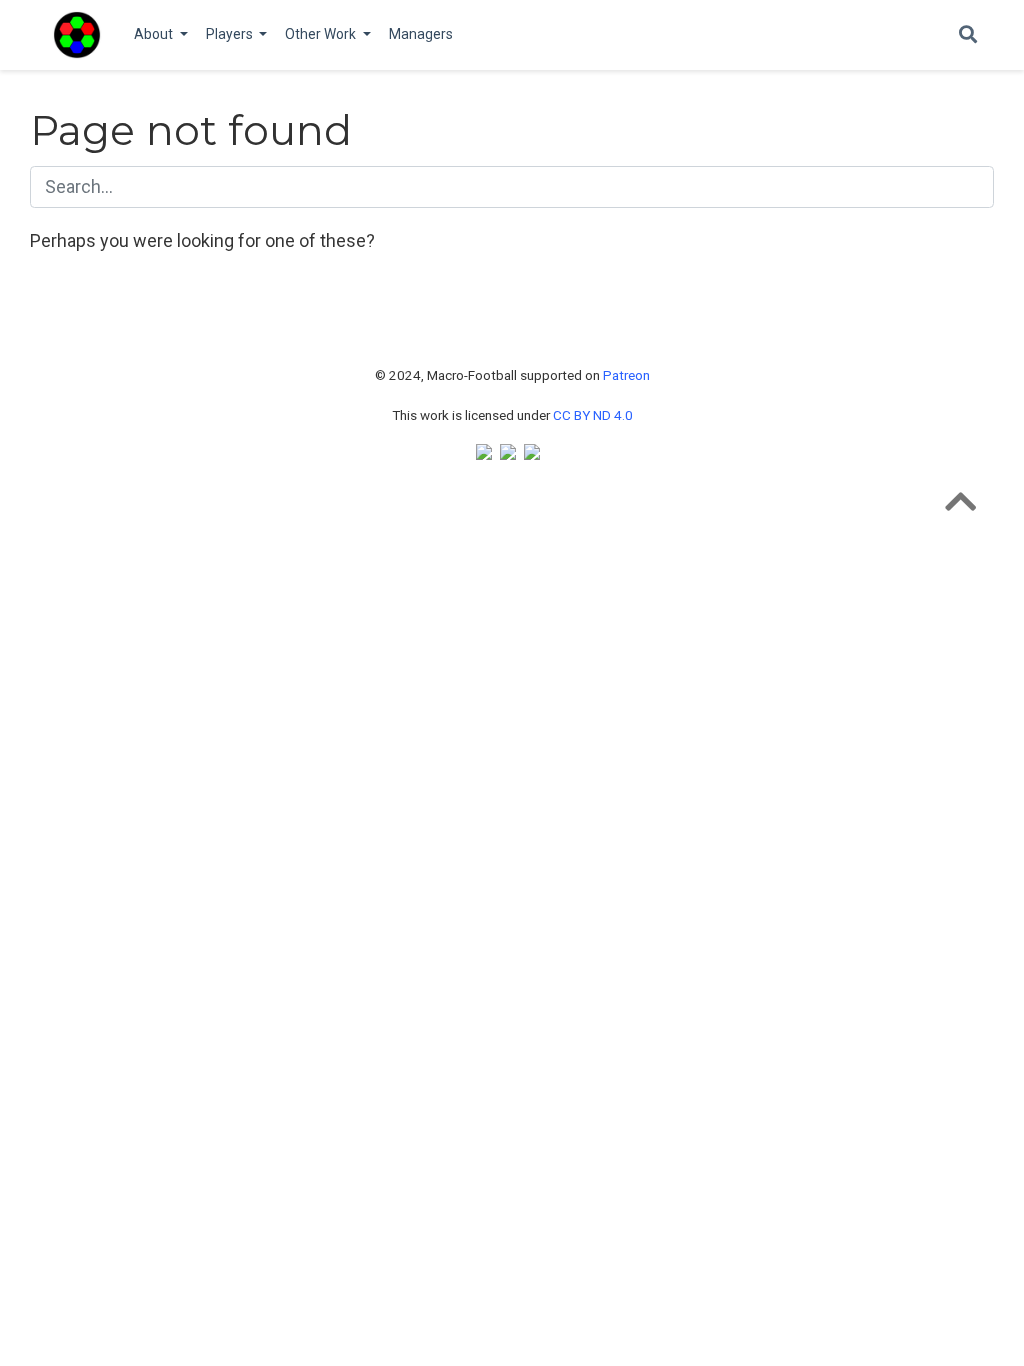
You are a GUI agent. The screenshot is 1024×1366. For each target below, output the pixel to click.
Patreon (626, 375)
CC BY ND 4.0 (593, 415)
